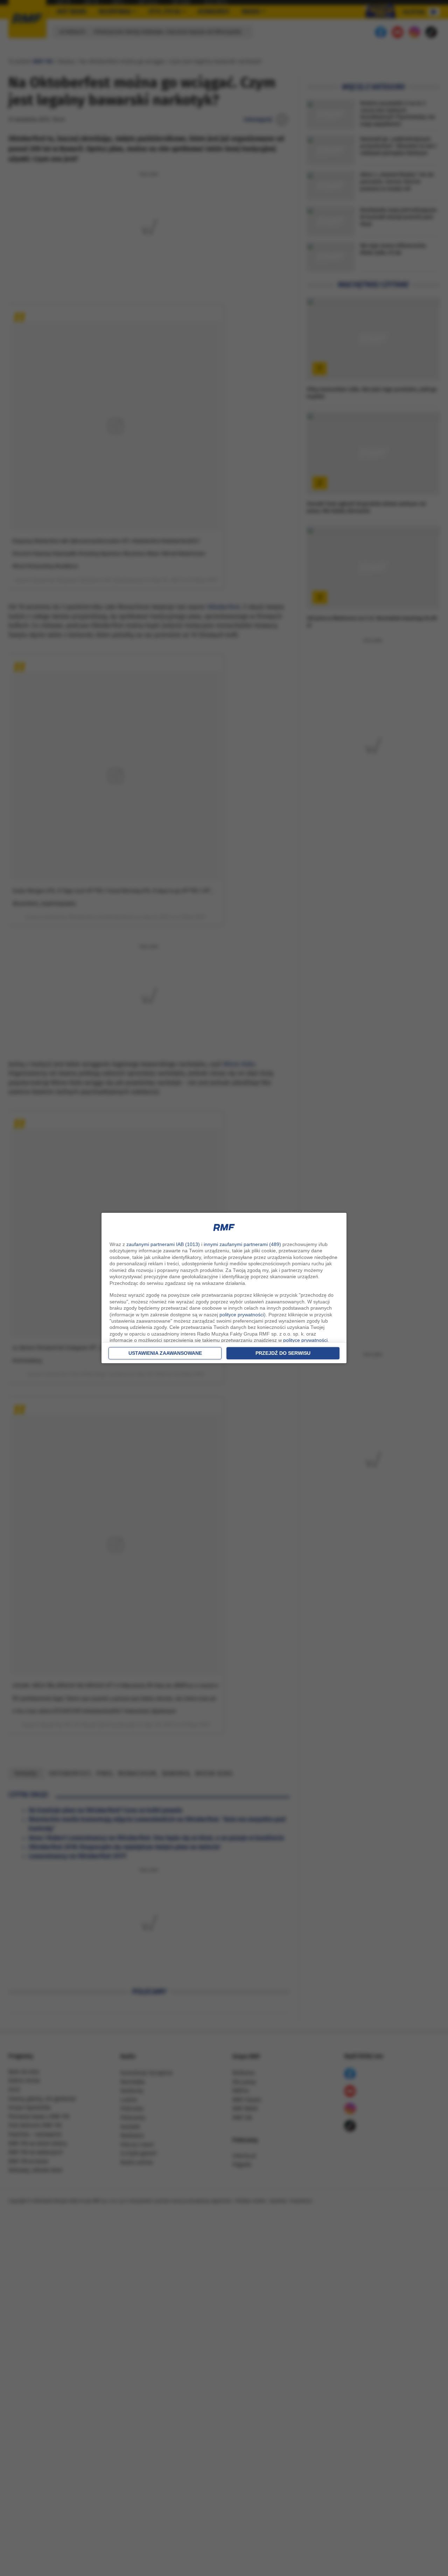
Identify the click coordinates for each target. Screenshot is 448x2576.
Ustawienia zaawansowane (165, 1353)
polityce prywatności (242, 1315)
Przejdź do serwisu (283, 1353)
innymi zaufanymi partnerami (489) (242, 1244)
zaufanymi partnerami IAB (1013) (163, 1244)
